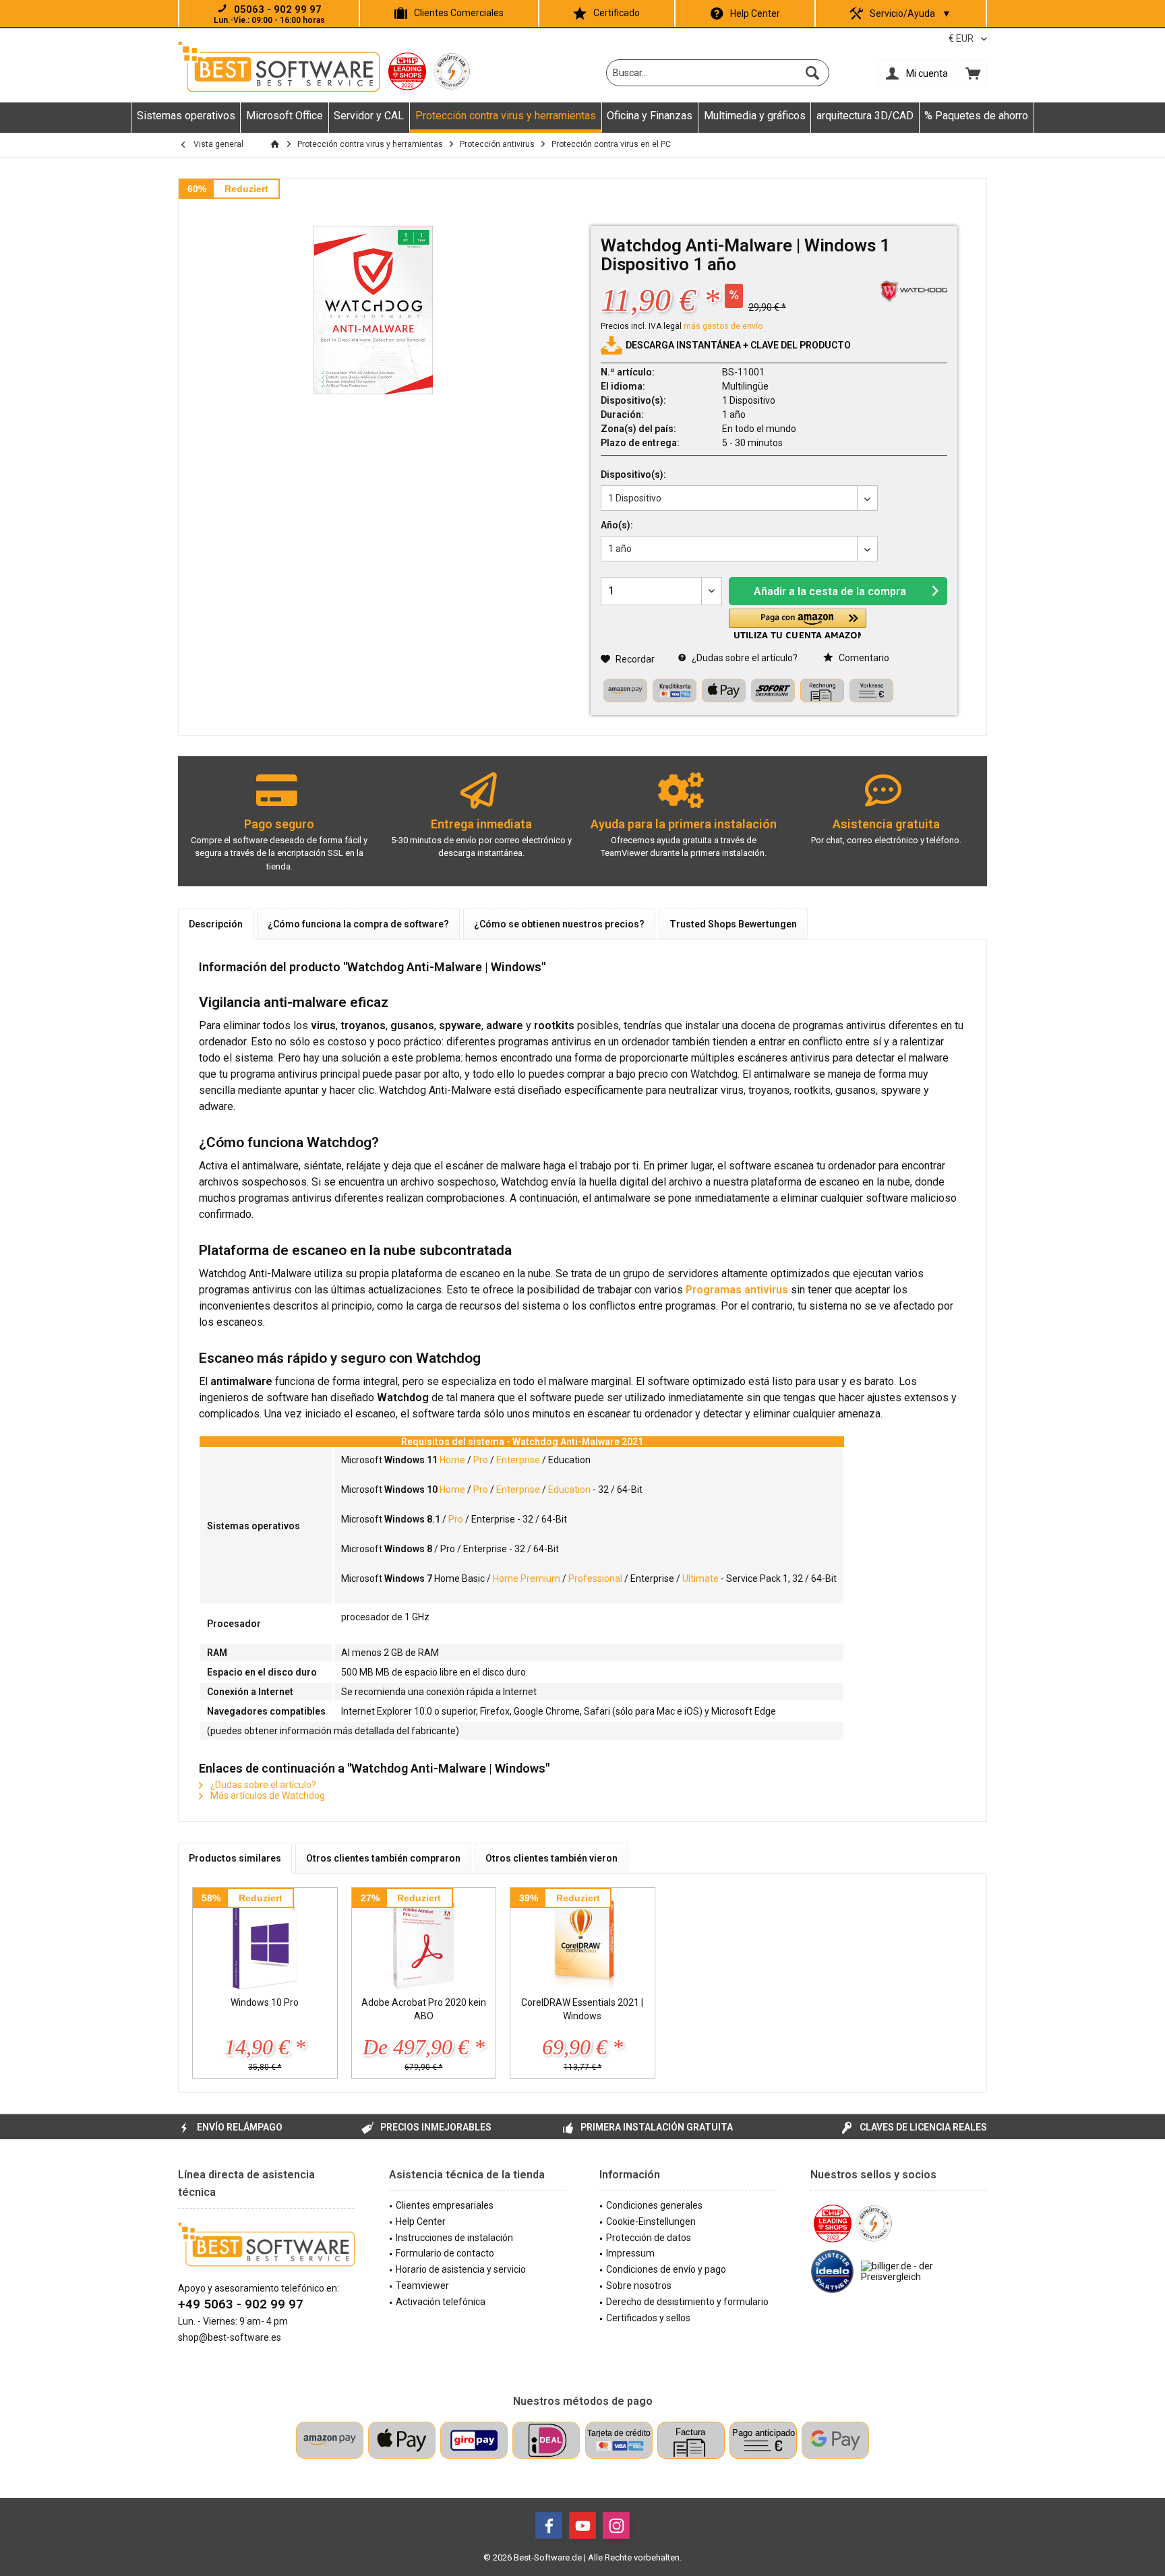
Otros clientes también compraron (383, 1858)
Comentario (863, 658)
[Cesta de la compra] (973, 73)
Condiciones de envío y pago (666, 2269)
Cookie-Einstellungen (651, 2221)
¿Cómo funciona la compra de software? (358, 924)
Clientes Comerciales (459, 13)
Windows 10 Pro (265, 2002)
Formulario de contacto (445, 2253)
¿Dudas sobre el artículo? (744, 658)
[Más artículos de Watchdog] (914, 291)
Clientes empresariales (445, 2205)
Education (569, 1490)
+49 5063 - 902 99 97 (241, 2304)
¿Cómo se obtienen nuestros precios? (559, 924)
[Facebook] (549, 2525)
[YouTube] (582, 2525)
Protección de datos (649, 2238)
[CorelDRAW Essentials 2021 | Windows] (582, 1942)
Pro (481, 1460)
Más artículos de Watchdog (267, 1796)
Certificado (617, 13)
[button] (798, 624)
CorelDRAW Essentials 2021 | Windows (582, 2009)
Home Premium (527, 1578)
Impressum (630, 2253)
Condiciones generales (654, 2205)
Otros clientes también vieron (551, 1858)
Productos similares (235, 1858)
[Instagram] (616, 2525)
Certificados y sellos (648, 2318)
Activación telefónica (441, 2302)
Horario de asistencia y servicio (461, 2269)
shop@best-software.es (230, 2337)
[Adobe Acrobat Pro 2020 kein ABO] (424, 1942)
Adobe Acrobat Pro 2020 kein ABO (424, 2009)
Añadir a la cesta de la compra (830, 591)
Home (452, 1460)
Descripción (216, 924)
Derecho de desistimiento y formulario (687, 2302)
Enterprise (518, 1460)
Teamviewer (422, 2286)
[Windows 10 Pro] (265, 1942)
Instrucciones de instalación (454, 2238)
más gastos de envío (723, 326)
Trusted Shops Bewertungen (733, 924)
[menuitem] (973, 73)
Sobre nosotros (639, 2286)
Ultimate (700, 1578)
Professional (595, 1578)
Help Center (755, 13)
